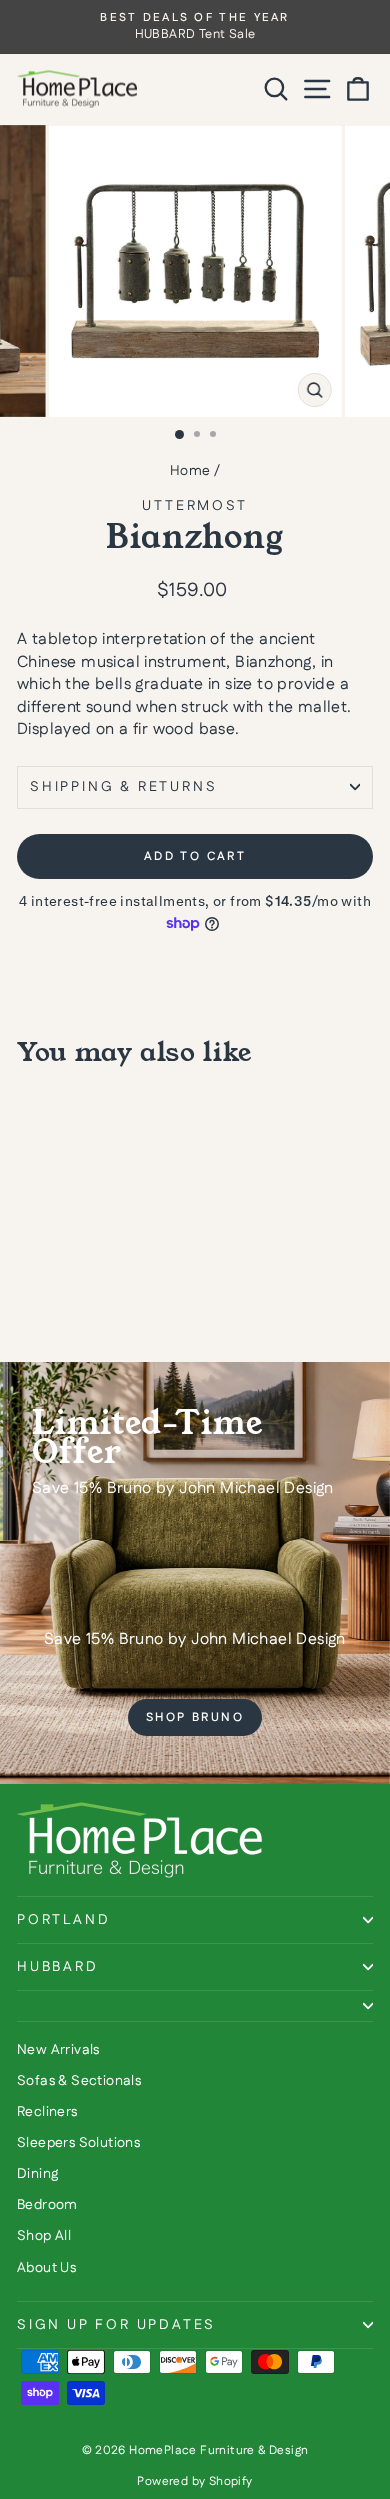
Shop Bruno (195, 1717)
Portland (63, 1920)
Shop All (44, 2236)
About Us (46, 2268)
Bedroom (47, 2205)
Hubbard (58, 1967)
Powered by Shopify (194, 2481)
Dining (37, 2174)
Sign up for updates (116, 2325)
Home (190, 471)
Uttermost (194, 506)
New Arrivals (58, 2050)
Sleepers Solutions (78, 2143)
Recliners (47, 2112)
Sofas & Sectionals (79, 2081)
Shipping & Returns (123, 787)
